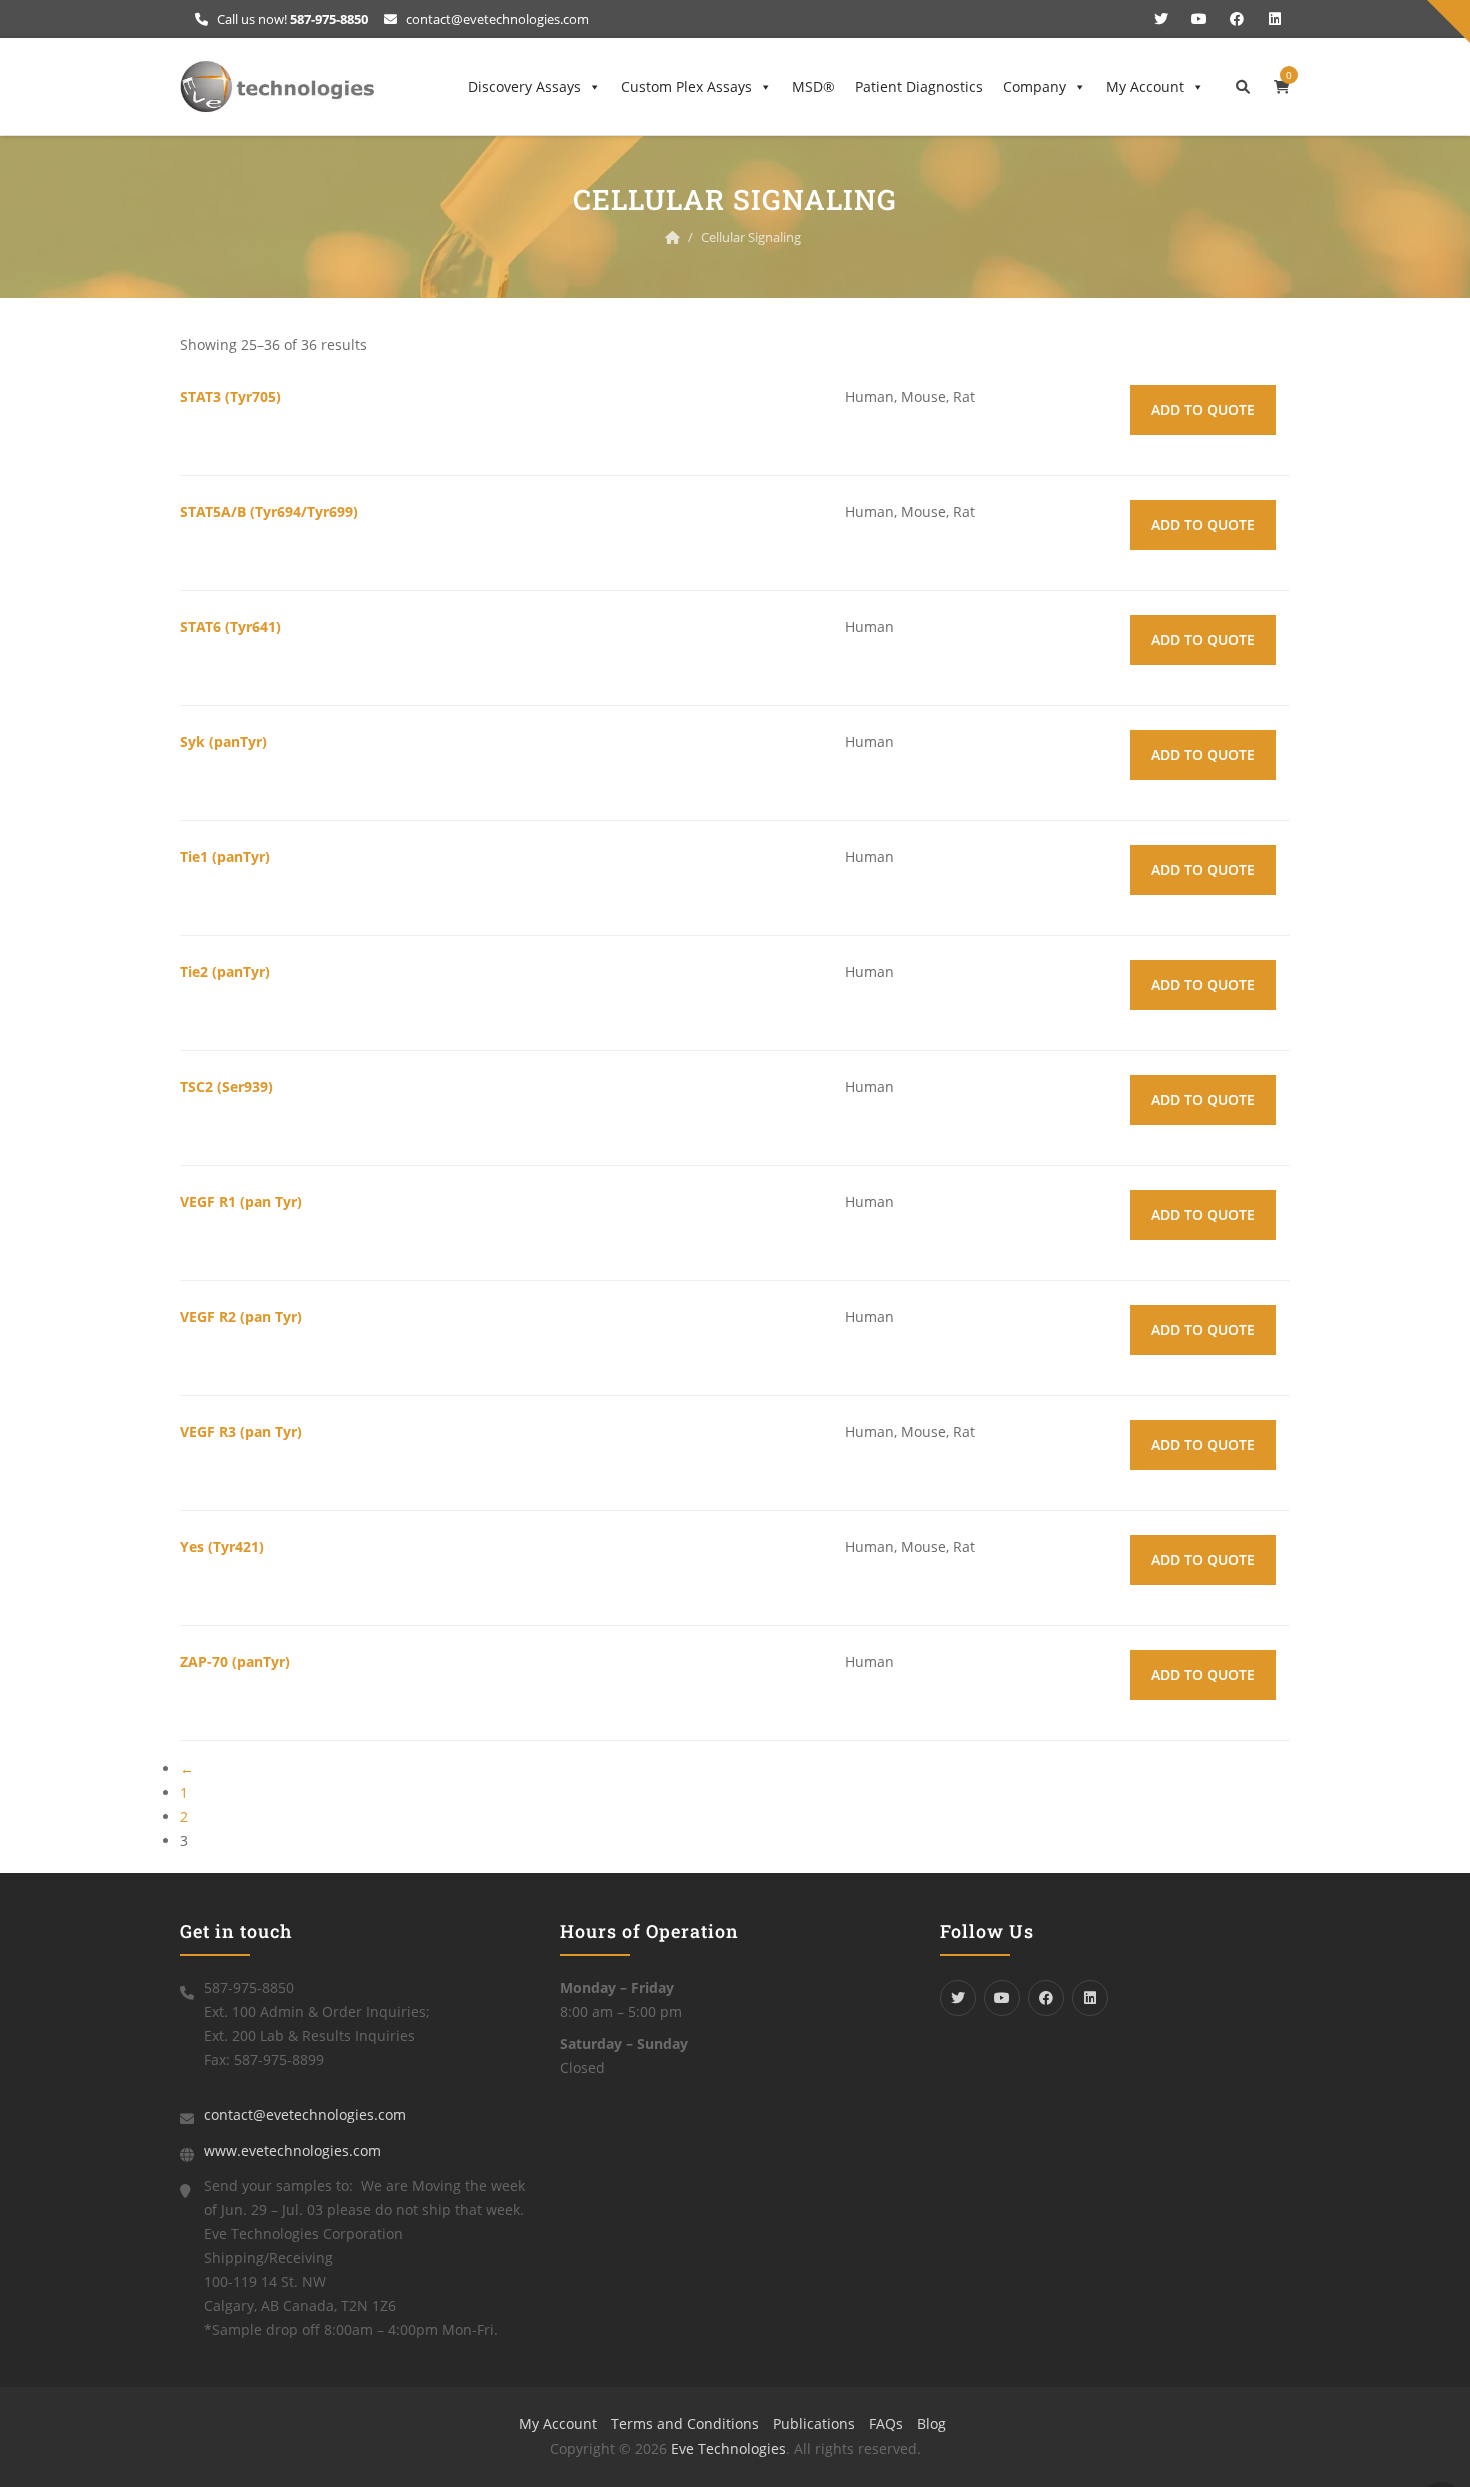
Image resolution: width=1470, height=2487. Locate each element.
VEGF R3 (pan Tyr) (241, 1431)
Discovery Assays (524, 86)
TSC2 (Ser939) (226, 1086)
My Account (1145, 86)
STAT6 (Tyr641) (230, 626)
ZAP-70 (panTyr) (235, 1661)
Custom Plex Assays (686, 86)
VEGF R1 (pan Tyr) (241, 1201)
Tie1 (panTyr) (225, 856)
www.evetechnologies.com (292, 2150)
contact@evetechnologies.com (496, 19)
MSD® (813, 86)
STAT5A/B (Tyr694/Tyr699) (269, 511)
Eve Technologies (728, 2448)
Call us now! (291, 19)
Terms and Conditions (685, 2423)
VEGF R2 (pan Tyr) (241, 1316)
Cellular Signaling (751, 237)
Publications (814, 2423)
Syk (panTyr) (223, 741)
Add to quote (1203, 409)
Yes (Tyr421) (222, 1546)
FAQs (886, 2423)
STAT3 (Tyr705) (230, 396)
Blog (931, 2423)
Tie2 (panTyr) (225, 971)
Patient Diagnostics (919, 86)
